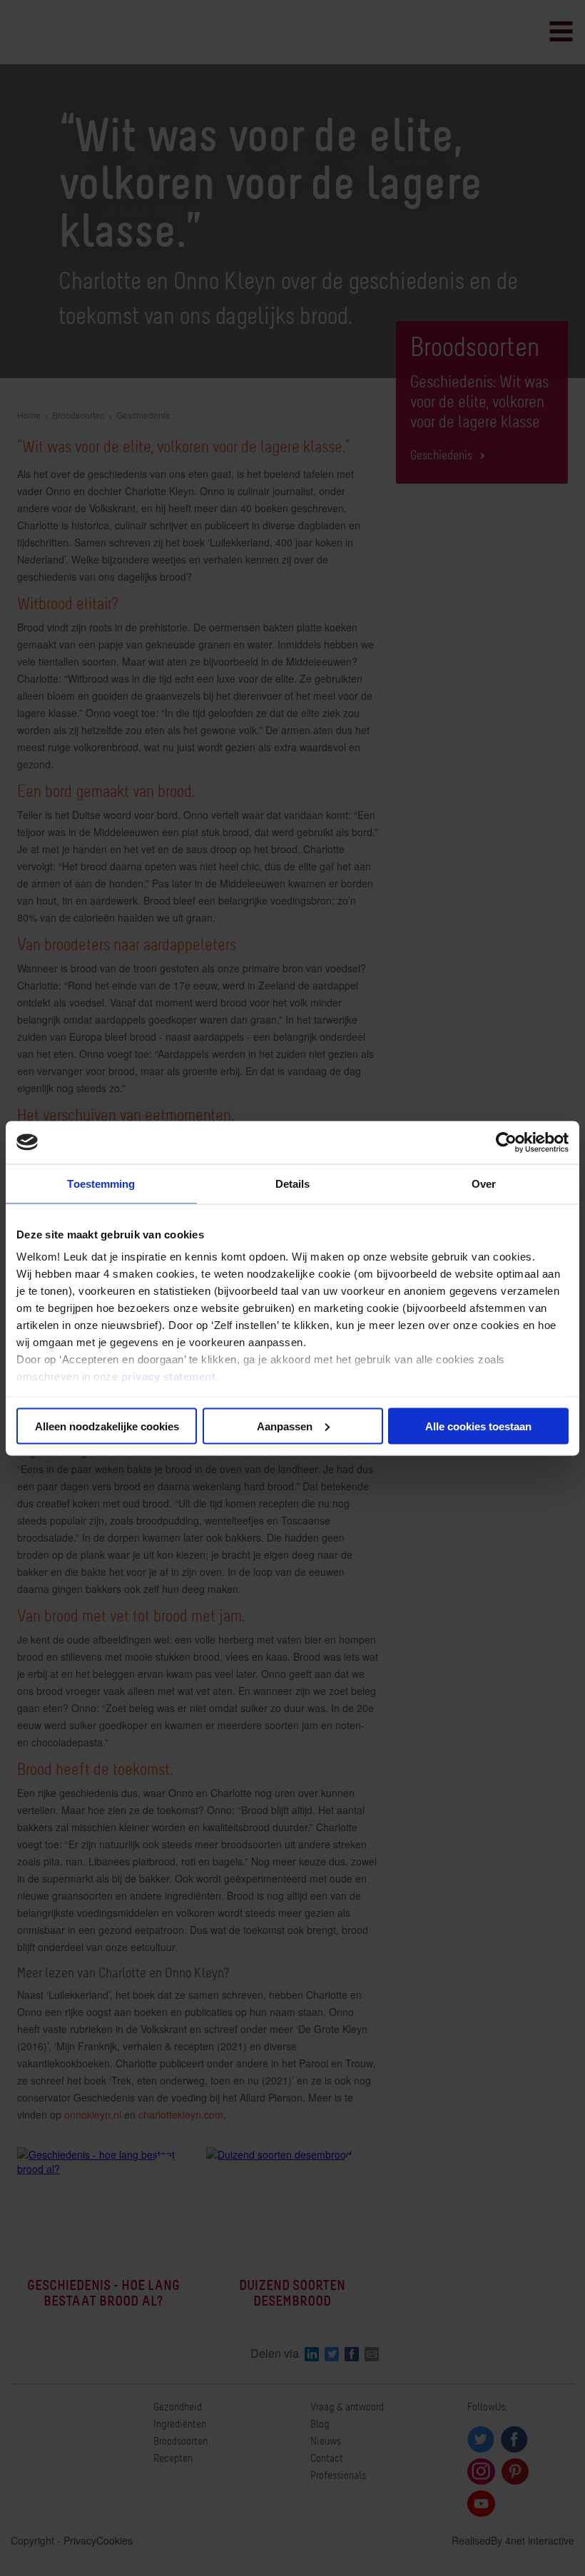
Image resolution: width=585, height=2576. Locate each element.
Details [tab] (293, 1183)
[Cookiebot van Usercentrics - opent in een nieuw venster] (506, 1142)
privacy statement (169, 1376)
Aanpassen (285, 1426)
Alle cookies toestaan (478, 1426)
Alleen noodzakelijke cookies (107, 1426)
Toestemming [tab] (101, 1183)
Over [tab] (484, 1183)
